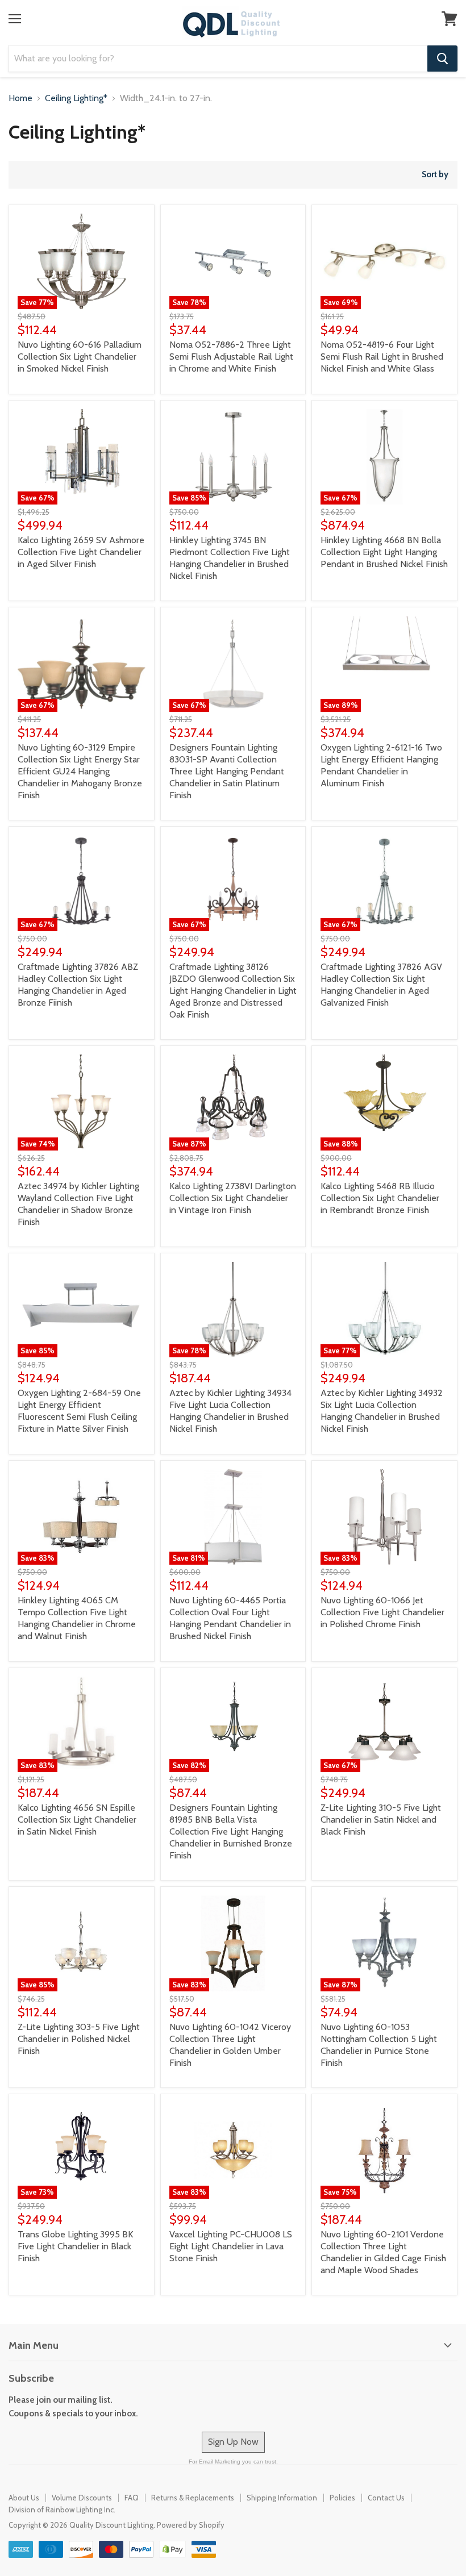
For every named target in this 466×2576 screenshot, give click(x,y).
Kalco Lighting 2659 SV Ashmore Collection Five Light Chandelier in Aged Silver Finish (81, 552)
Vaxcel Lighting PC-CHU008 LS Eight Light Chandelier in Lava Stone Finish (231, 2246)
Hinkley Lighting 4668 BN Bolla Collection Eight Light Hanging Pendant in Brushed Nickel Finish (384, 552)
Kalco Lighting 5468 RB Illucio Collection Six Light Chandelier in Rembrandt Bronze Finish (380, 1198)
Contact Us (386, 2498)
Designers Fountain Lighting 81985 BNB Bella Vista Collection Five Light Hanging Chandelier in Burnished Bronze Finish (231, 1831)
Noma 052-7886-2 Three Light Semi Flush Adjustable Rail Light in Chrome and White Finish (231, 357)
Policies (342, 2498)
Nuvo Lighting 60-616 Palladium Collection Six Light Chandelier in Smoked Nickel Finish (80, 357)
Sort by (435, 175)
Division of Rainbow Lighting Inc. (62, 2510)
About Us (24, 2498)
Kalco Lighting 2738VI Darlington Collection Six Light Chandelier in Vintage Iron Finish (233, 1198)
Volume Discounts (82, 2498)
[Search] (442, 59)
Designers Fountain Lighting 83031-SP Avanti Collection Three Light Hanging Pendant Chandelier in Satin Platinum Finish (227, 771)
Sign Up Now (233, 2442)
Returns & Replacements (193, 2498)
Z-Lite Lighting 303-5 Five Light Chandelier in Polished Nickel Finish (79, 2039)
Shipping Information (282, 2498)
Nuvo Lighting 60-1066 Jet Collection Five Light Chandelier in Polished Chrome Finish (382, 1612)
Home (20, 98)
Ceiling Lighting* (76, 98)
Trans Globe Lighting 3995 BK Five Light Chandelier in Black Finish (75, 2246)
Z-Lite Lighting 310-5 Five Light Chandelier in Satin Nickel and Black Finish (381, 1820)
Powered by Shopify (191, 2525)
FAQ (132, 2498)
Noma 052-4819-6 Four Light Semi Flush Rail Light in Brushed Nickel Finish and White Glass (382, 357)
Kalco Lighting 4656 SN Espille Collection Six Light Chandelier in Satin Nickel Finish (77, 1820)
